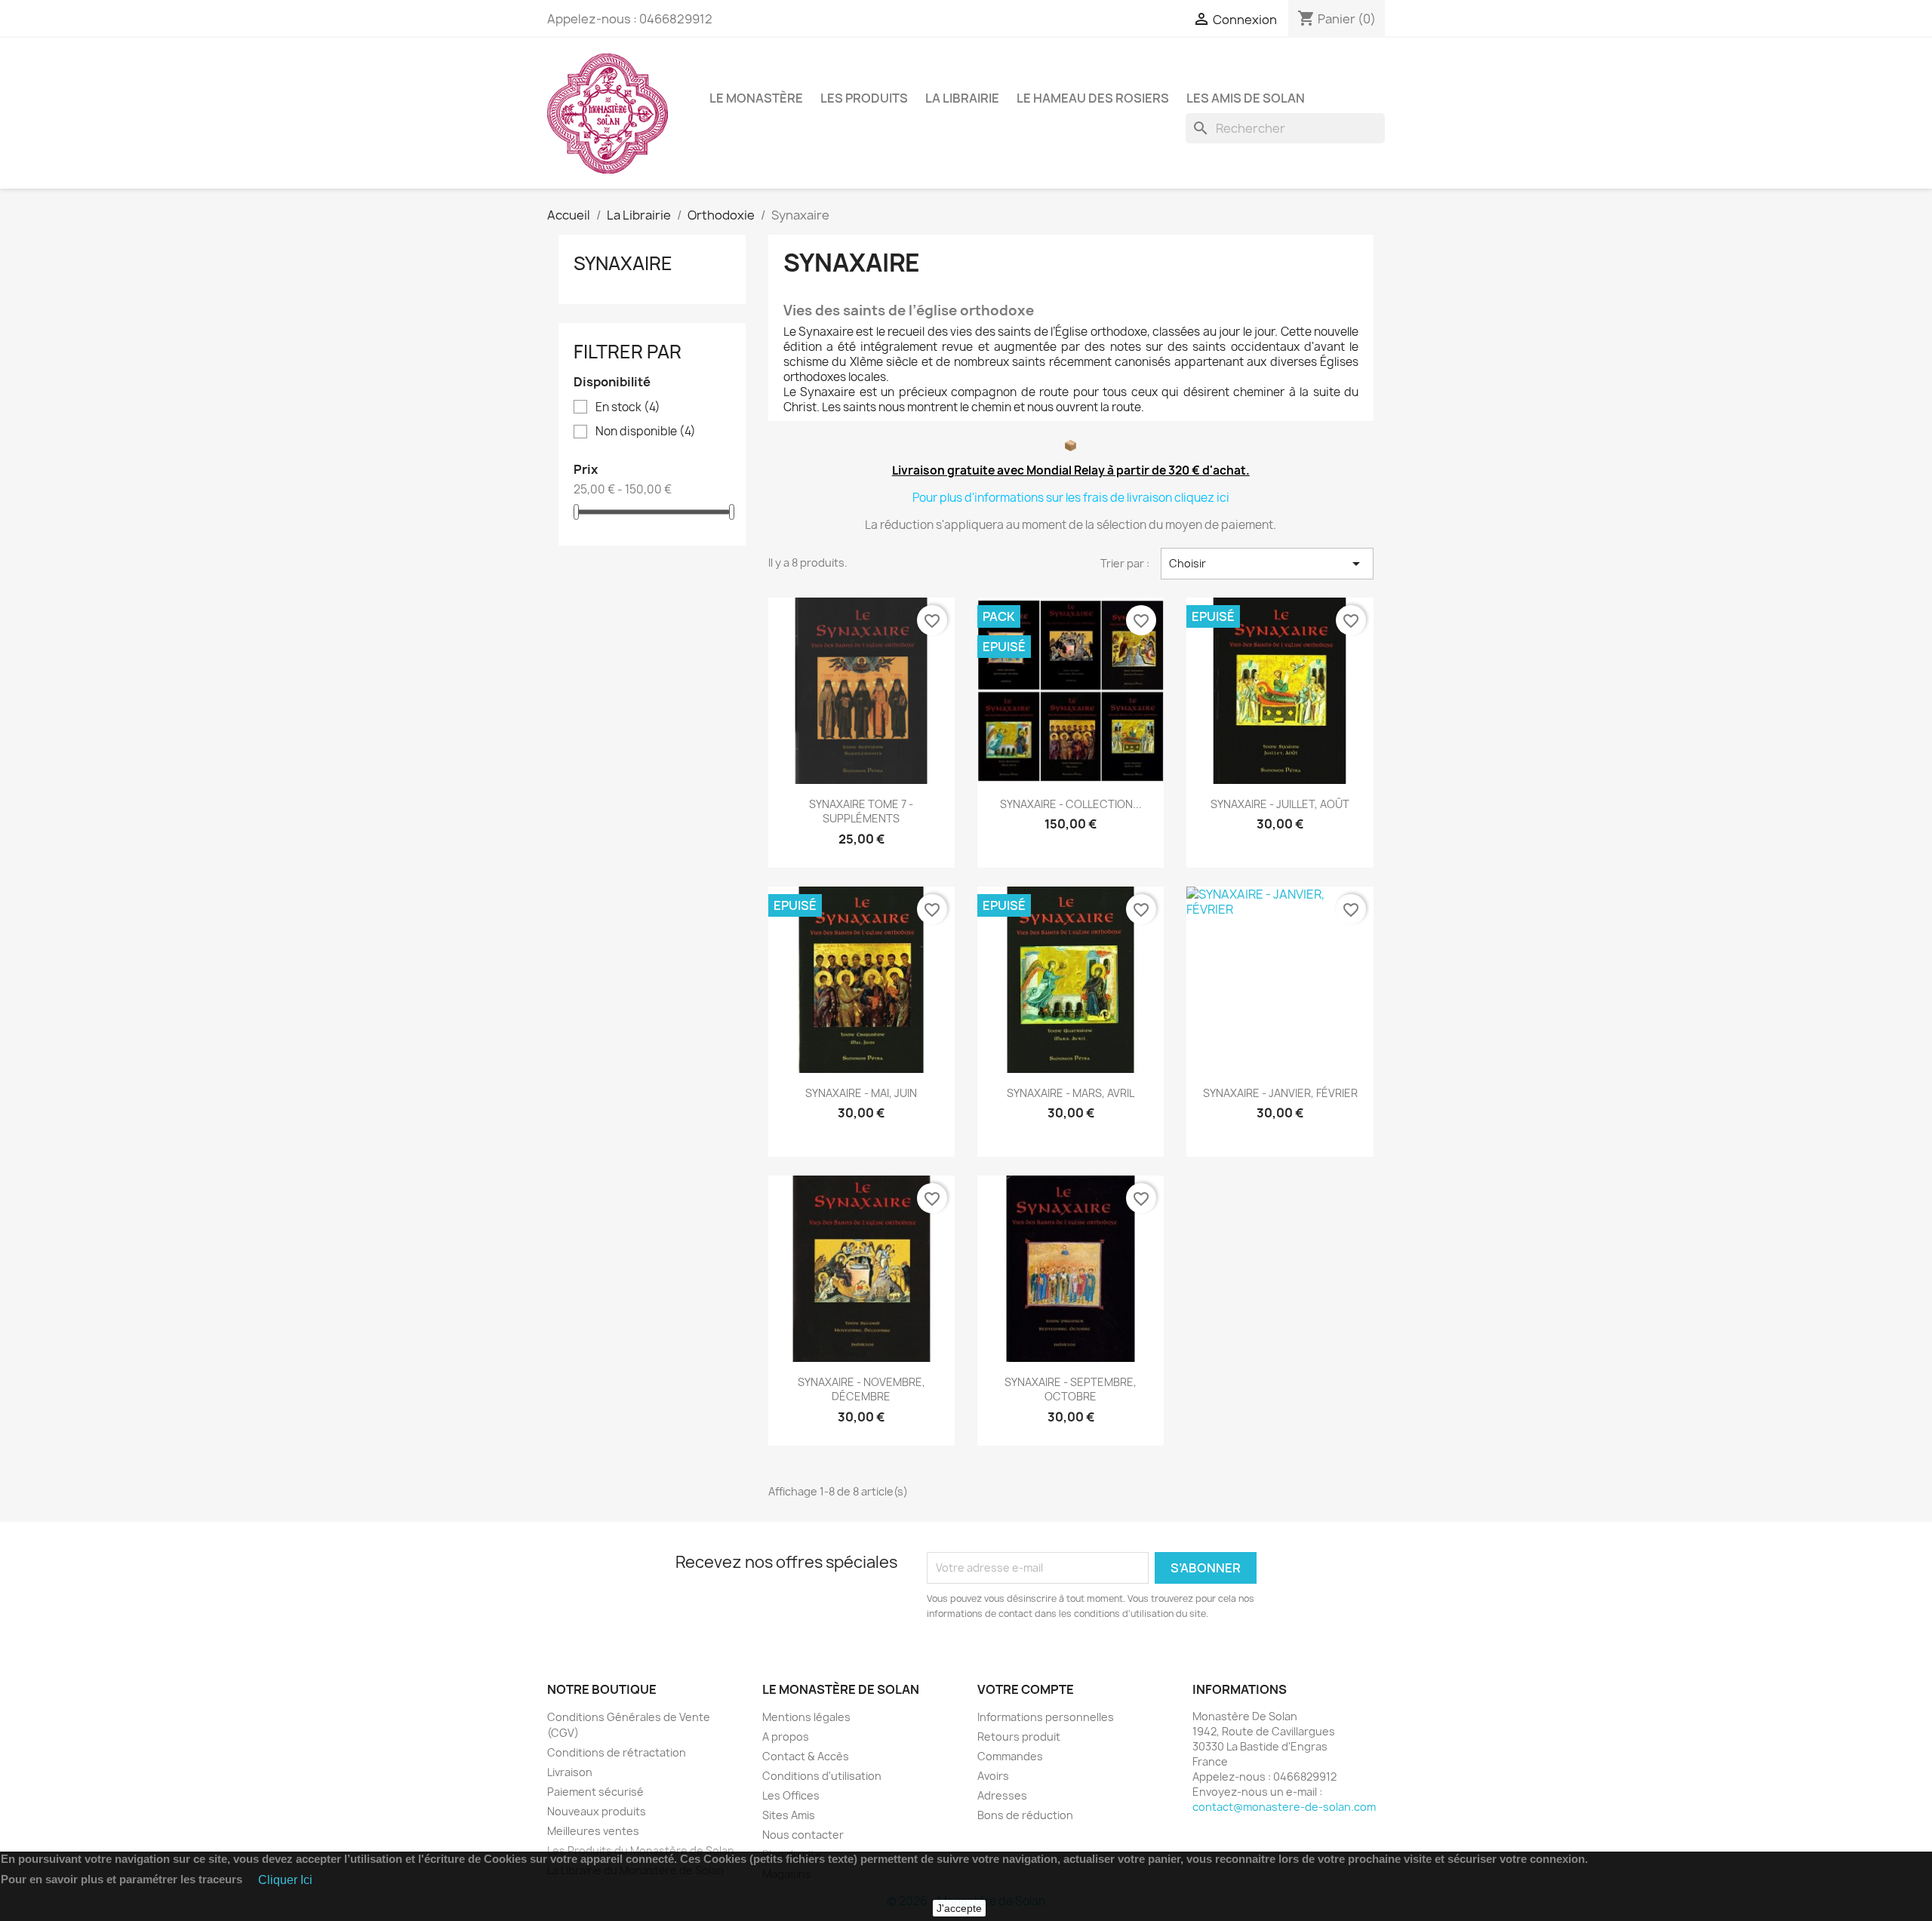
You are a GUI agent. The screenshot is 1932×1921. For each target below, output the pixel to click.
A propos (786, 1737)
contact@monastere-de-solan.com (1284, 1807)
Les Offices (791, 1795)
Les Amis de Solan (1246, 98)
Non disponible (646, 432)
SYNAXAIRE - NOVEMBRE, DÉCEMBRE (861, 1389)
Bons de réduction (1025, 1815)
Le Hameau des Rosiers (1093, 98)
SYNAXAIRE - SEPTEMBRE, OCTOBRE (1071, 1389)
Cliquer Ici (285, 1880)
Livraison (570, 1772)
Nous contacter (803, 1835)
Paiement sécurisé (595, 1792)
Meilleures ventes (593, 1831)
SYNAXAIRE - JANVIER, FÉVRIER (1280, 1093)
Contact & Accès (806, 1756)
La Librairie (962, 98)
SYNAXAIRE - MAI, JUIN (861, 1093)
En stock (628, 407)
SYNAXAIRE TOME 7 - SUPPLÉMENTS (861, 811)
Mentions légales (806, 1717)
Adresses (1002, 1795)
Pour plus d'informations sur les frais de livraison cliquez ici (1071, 498)
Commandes (1010, 1756)
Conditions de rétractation (617, 1752)
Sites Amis (789, 1815)
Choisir (1267, 564)
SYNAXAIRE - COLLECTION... (1071, 804)
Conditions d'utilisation (822, 1776)
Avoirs (993, 1776)
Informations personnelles (1046, 1717)
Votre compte (1026, 1689)
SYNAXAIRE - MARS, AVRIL (1071, 1093)
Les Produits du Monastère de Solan (641, 1850)
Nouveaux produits (597, 1811)
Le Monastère (756, 98)
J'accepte (959, 1908)
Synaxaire (623, 263)
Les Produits (864, 98)
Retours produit (1019, 1737)
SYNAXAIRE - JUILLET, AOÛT (1280, 804)
